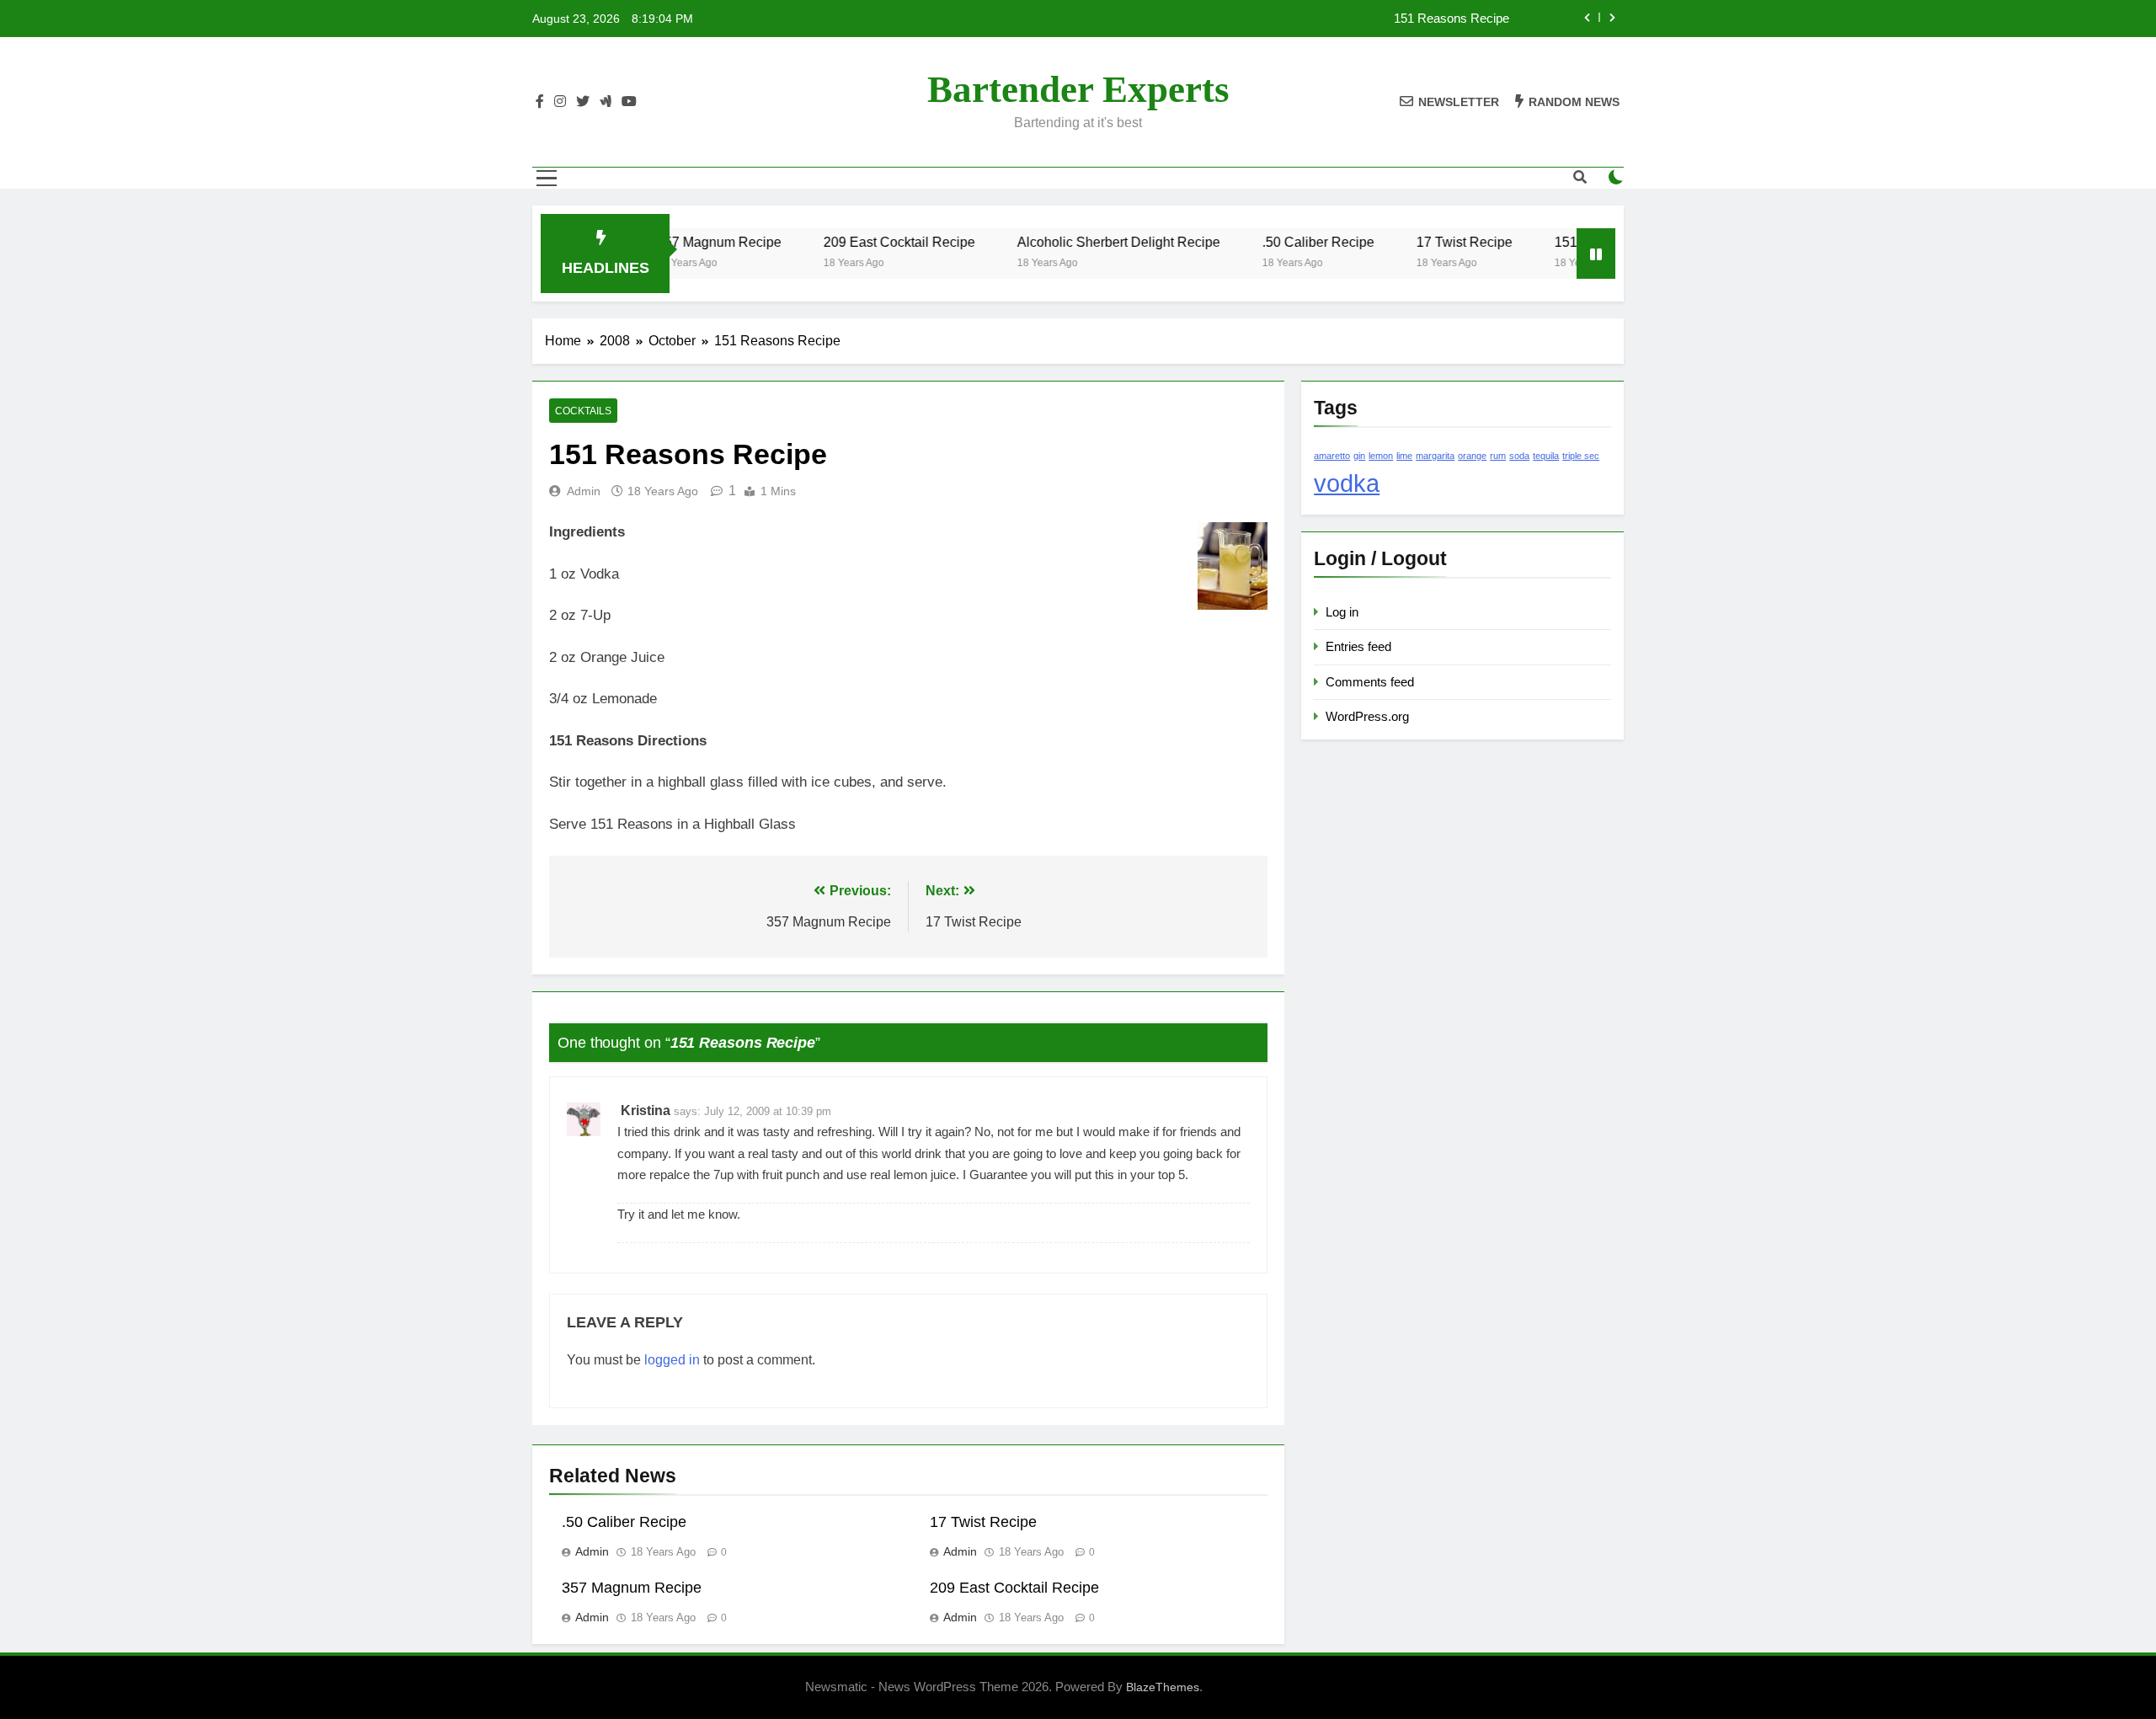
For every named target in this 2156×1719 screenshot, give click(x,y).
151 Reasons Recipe (1452, 19)
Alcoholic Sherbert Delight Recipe (1076, 242)
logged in (672, 1360)
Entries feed (1358, 646)
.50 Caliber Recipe (1275, 242)
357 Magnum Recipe (632, 1588)
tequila (1546, 456)
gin (1359, 456)
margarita (1435, 456)
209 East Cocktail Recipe (857, 242)
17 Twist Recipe (1422, 242)
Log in (1342, 612)
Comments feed (1370, 682)
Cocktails (583, 411)
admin (584, 491)
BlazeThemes (1163, 1687)
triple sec (1581, 456)
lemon (1381, 456)
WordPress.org (1367, 716)
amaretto (1332, 456)
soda (1519, 456)
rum (1498, 456)
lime (1404, 456)
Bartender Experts (1078, 89)
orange (1472, 456)
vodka (1347, 483)
